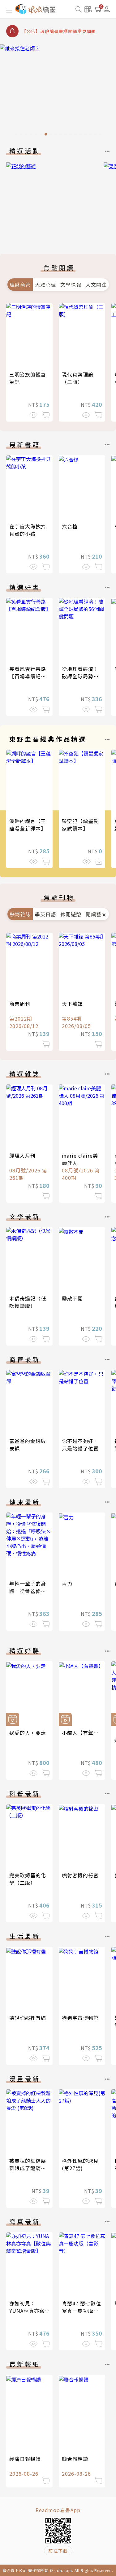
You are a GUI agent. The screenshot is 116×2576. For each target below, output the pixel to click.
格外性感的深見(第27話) (80, 2164)
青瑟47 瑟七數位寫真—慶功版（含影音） (82, 2311)
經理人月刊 (22, 1155)
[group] (58, 92)
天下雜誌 (72, 1004)
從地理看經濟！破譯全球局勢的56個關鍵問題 (80, 676)
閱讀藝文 (96, 914)
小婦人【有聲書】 (83, 1733)
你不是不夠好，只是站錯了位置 (80, 1445)
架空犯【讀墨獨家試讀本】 (80, 825)
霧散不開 (72, 1298)
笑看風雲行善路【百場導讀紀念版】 (28, 676)
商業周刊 (20, 1004)
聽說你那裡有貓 (28, 2018)
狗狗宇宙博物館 (80, 2018)
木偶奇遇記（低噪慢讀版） (28, 1302)
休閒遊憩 (71, 914)
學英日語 (45, 914)
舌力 (67, 1583)
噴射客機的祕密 (80, 1875)
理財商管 (20, 285)
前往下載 (58, 2551)
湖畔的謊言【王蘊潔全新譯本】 (28, 825)
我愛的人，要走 (28, 1733)
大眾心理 (45, 285)
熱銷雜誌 (20, 914)
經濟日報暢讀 (25, 2459)
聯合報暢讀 (75, 2459)
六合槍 (70, 526)
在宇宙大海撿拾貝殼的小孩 (28, 530)
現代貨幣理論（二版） (78, 378)
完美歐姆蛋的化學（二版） (28, 1879)
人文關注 (96, 285)
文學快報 (71, 285)
